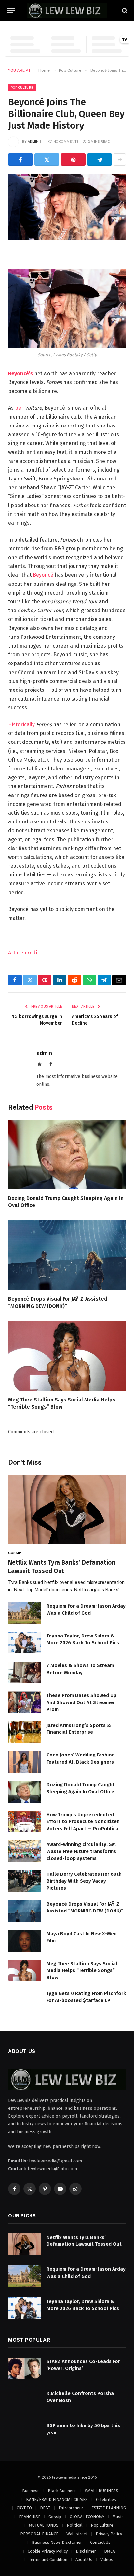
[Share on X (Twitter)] (47, 160)
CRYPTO (24, 2508)
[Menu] (11, 11)
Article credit (24, 953)
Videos (107, 2560)
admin (33, 141)
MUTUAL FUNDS (44, 2525)
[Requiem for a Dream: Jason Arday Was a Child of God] (24, 1613)
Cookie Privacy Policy (48, 2551)
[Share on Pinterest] (73, 160)
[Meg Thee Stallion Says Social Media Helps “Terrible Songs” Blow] (67, 1356)
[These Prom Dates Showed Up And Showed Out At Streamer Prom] (24, 1702)
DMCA (109, 2551)
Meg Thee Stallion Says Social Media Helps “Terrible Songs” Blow (82, 1971)
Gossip (55, 2517)
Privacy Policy (109, 2534)
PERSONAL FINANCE (39, 2534)
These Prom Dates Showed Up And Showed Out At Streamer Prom (81, 1702)
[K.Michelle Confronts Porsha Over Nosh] (24, 2400)
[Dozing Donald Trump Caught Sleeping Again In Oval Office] (67, 1155)
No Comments (66, 141)
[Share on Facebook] (20, 160)
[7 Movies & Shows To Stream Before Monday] (24, 1672)
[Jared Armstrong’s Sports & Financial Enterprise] (24, 1732)
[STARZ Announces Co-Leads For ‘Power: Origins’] (24, 2368)
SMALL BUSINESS (102, 2491)
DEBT (45, 2508)
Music (118, 2517)
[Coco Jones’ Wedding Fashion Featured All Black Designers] (24, 1762)
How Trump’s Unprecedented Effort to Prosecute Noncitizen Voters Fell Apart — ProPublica (83, 1822)
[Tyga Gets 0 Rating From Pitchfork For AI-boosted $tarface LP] (24, 2000)
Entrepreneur (71, 2508)
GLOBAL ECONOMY (87, 2517)
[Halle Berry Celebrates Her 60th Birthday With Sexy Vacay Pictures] (24, 1881)
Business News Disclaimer (57, 2542)
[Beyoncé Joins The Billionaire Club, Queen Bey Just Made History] (67, 207)
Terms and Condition (48, 2560)
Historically (21, 724)
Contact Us (100, 2542)
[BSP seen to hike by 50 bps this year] (24, 2432)
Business (31, 2491)
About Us (84, 2560)
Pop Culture (22, 87)
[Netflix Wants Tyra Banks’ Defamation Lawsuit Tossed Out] (67, 1510)
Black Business (62, 2491)
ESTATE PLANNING (109, 2508)
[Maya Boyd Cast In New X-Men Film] (24, 1941)
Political (75, 2525)
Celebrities (106, 2499)
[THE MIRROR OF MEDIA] (67, 11)
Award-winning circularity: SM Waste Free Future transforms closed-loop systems (81, 1851)
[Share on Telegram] (100, 160)
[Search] (124, 11)
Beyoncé (43, 575)
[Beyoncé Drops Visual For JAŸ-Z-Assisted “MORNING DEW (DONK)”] (67, 1255)
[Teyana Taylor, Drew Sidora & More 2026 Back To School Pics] (24, 1643)
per (19, 408)
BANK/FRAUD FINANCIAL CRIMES (57, 2499)
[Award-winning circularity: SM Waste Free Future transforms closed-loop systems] (24, 1851)
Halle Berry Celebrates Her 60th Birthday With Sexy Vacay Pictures (84, 1881)
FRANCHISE (30, 2517)
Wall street (77, 2534)
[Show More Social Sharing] (120, 160)
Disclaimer (86, 2551)
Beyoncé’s (20, 373)
